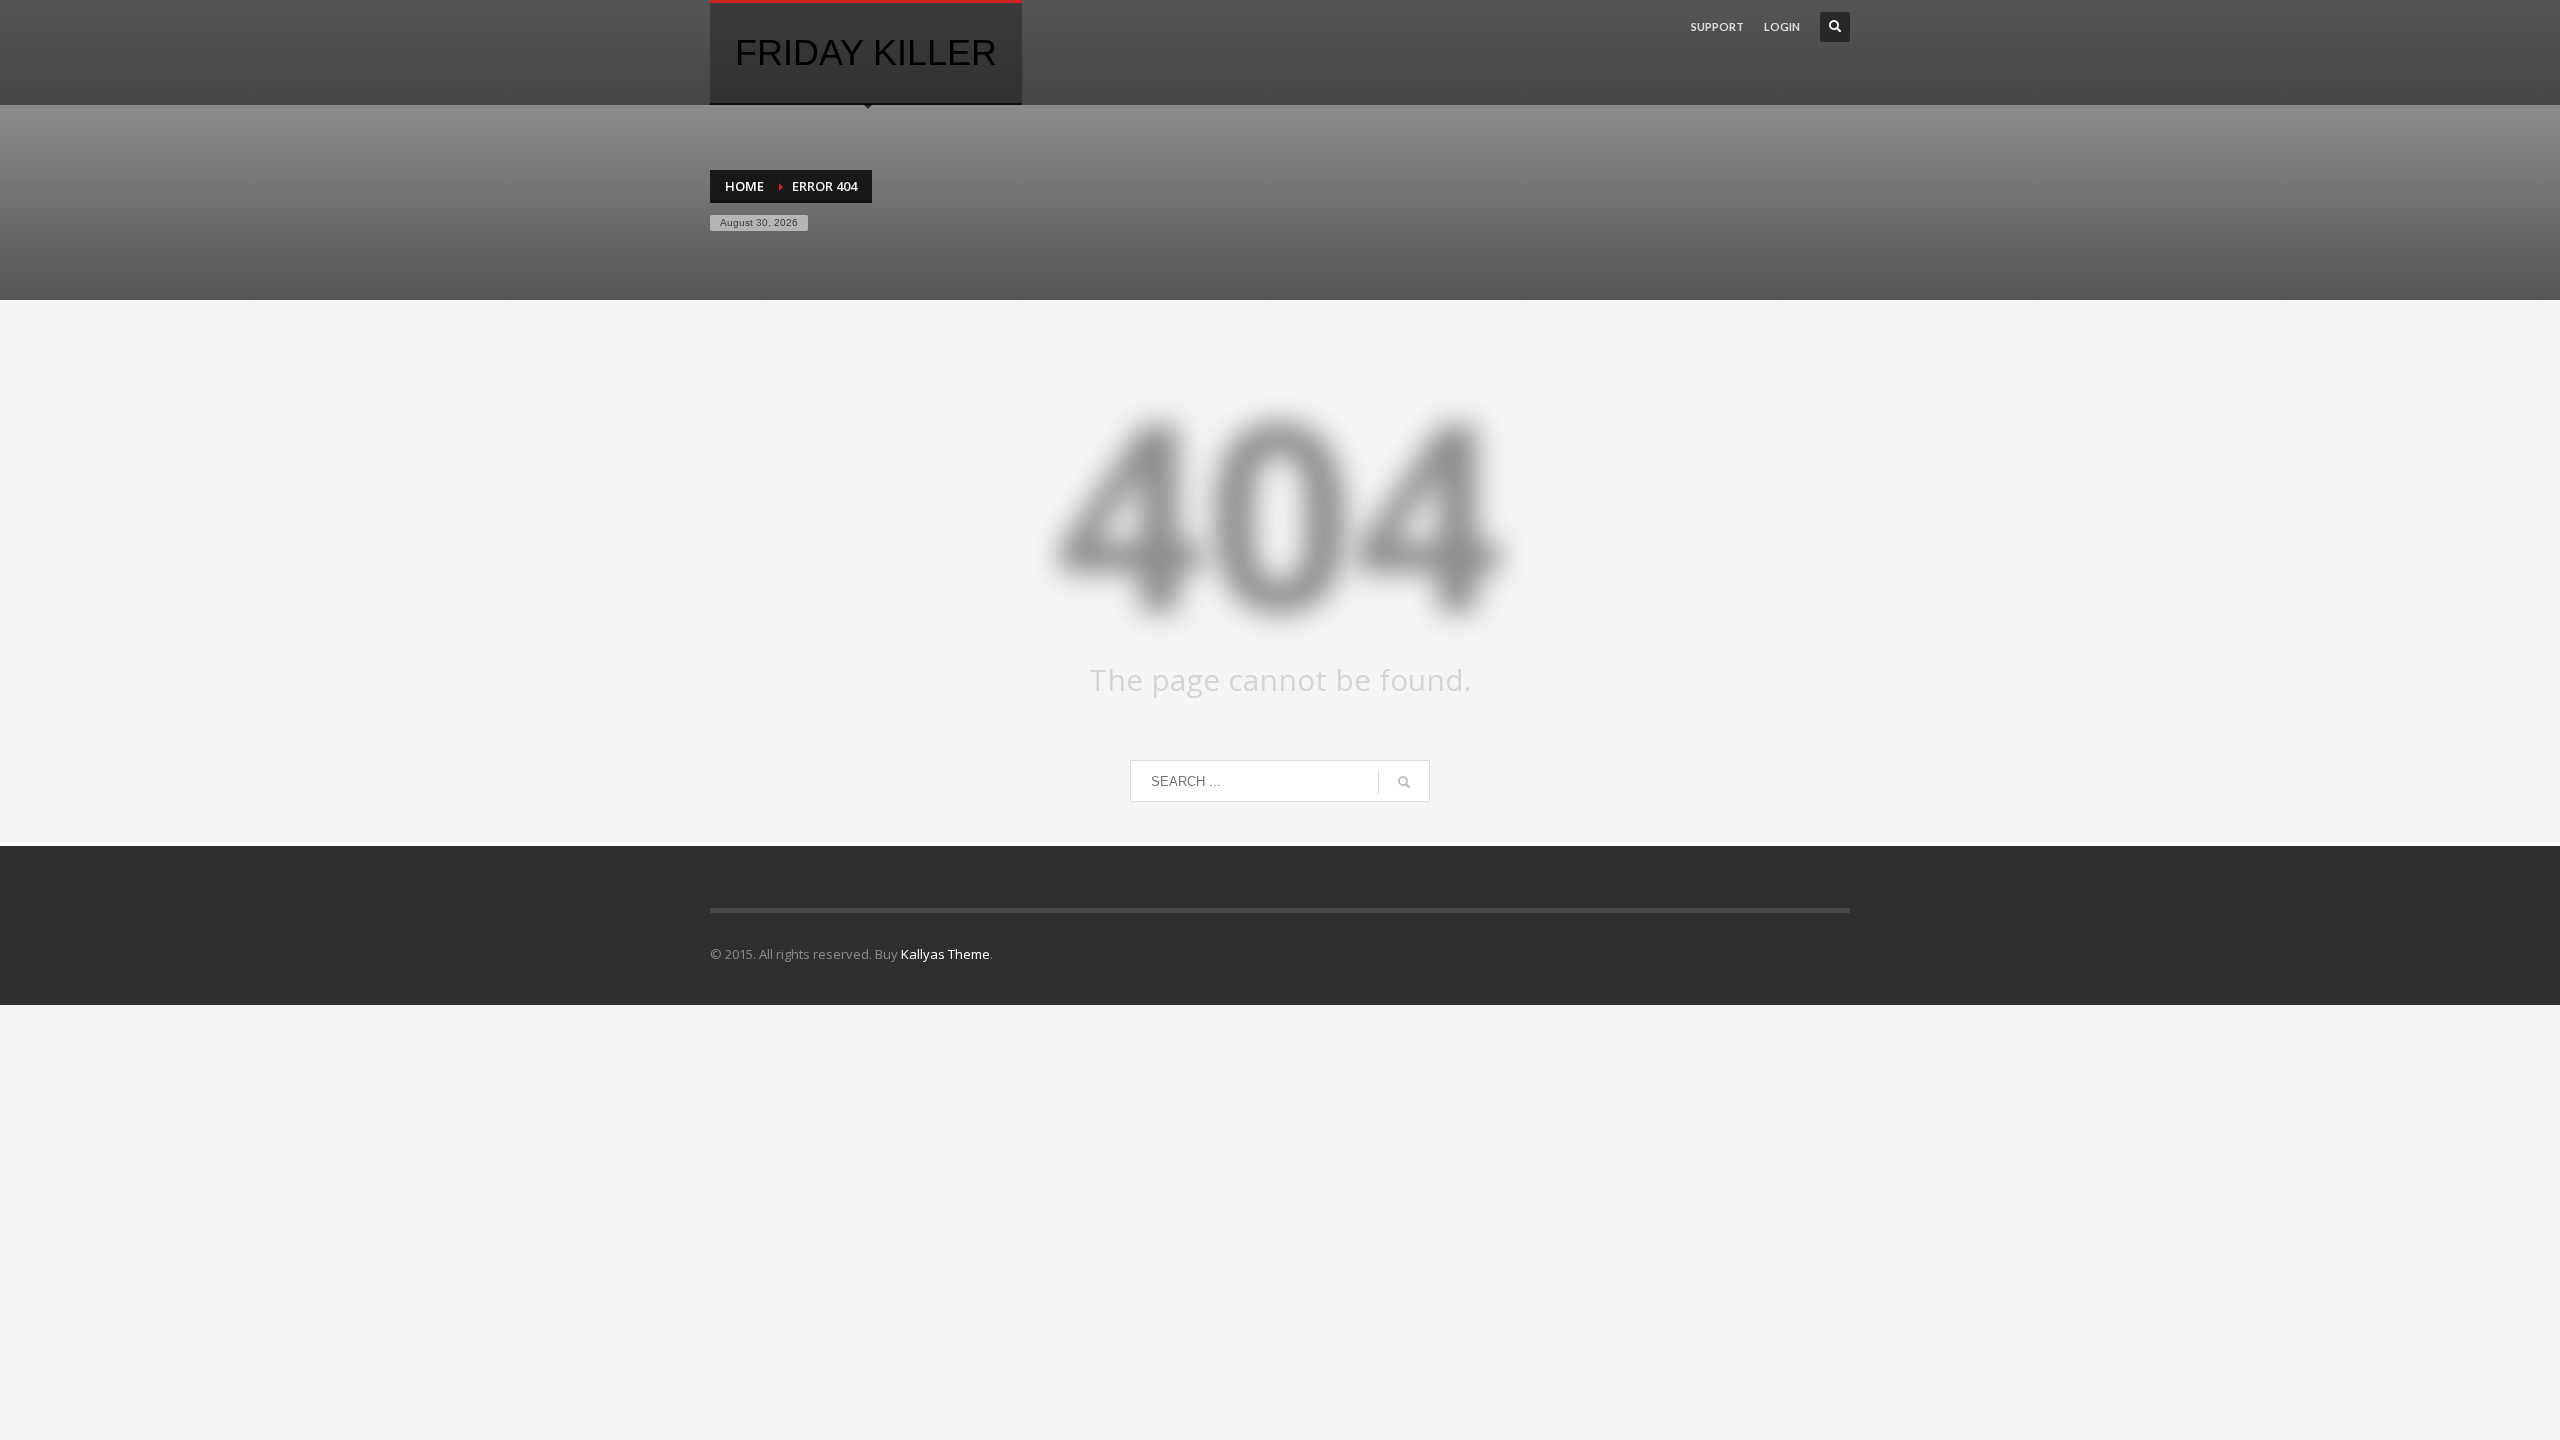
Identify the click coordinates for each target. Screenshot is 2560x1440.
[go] (1404, 782)
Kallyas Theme (945, 954)
